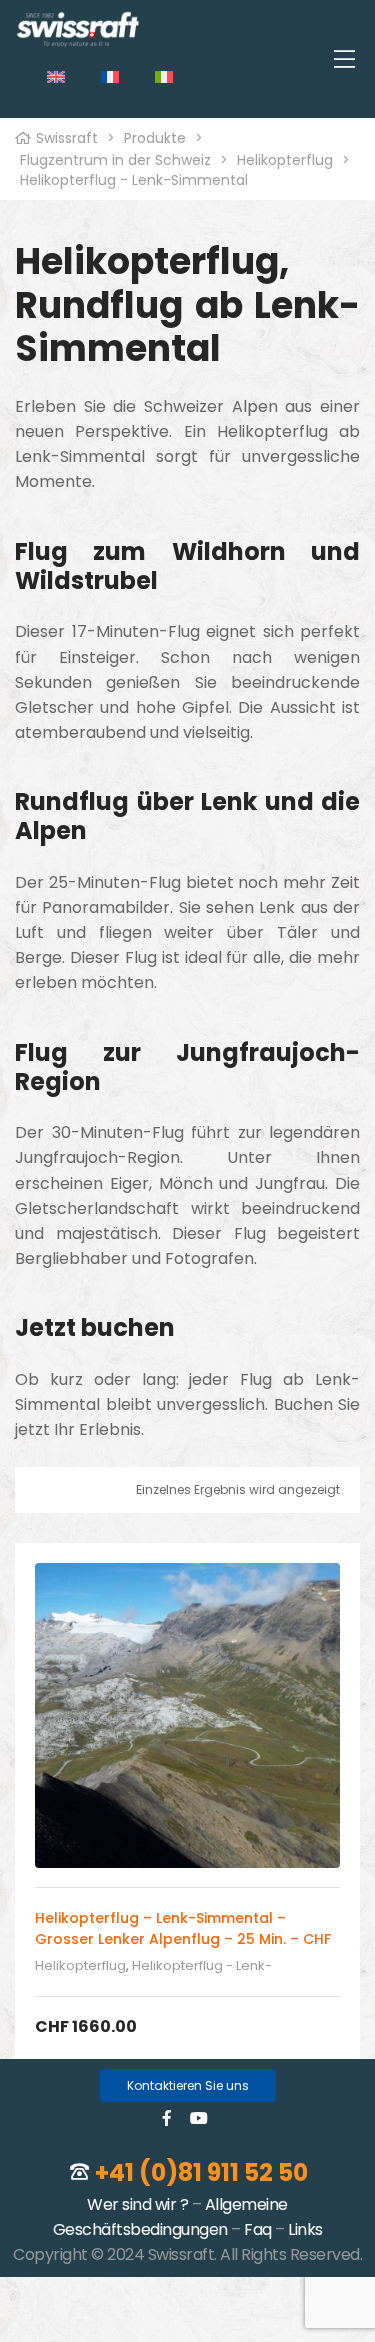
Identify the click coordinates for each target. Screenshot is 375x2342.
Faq (258, 2229)
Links (305, 2229)
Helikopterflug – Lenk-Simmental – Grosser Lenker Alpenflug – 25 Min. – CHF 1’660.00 (183, 1939)
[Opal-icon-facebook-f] (167, 2118)
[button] (188, 2085)
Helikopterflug (80, 1965)
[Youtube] (199, 2118)
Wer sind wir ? (137, 2204)
